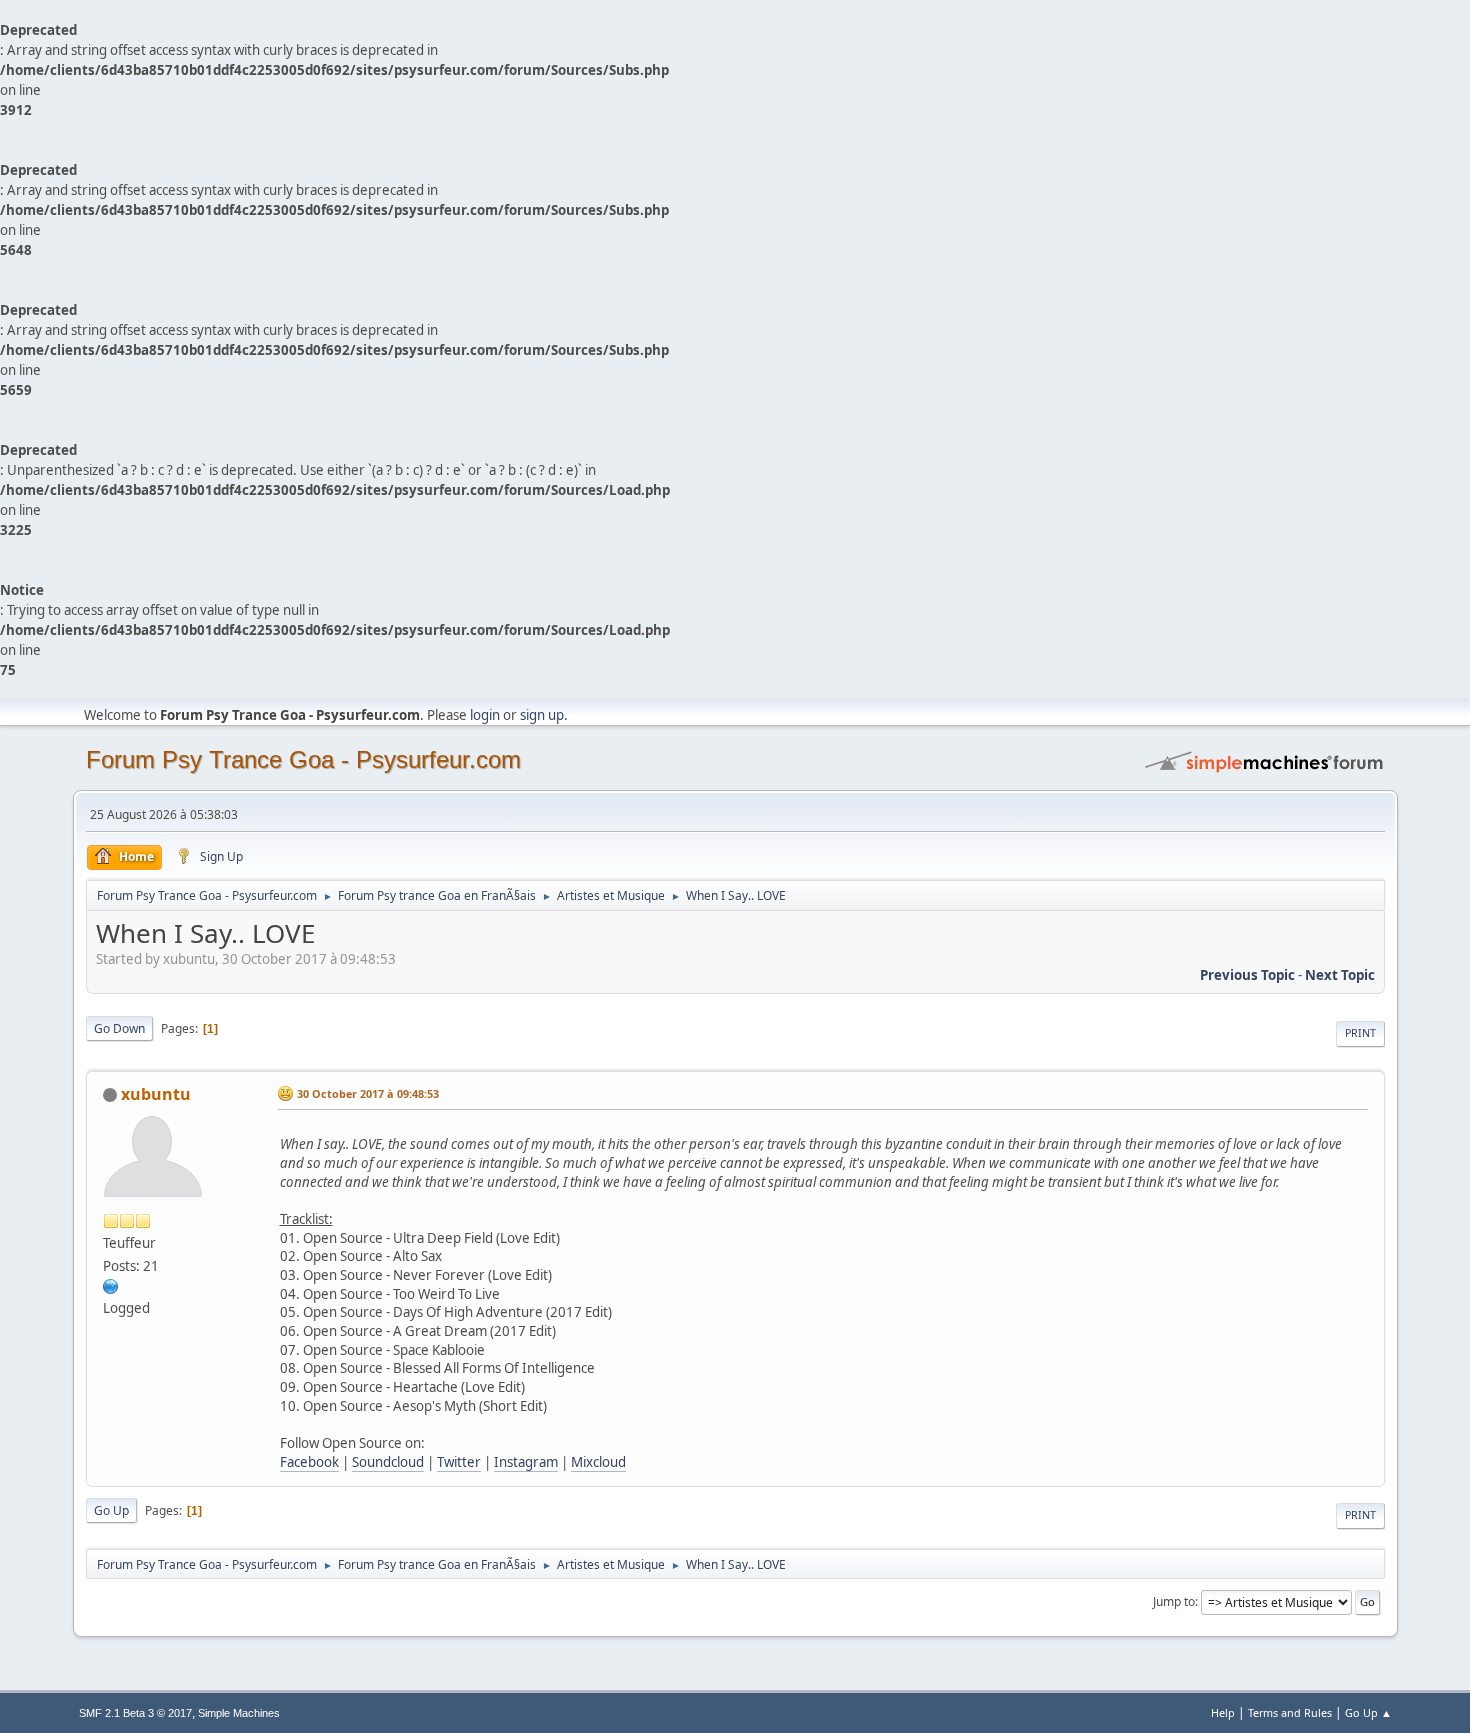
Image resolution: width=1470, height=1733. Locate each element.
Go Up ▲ (1368, 1712)
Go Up (111, 1510)
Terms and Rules (1290, 1712)
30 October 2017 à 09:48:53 (368, 1093)
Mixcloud (598, 1462)
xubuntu (156, 1094)
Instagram (526, 1462)
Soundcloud (388, 1462)
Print (1360, 1033)
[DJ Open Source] (111, 1285)
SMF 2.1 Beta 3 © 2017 (135, 1713)
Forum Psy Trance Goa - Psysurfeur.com (303, 759)
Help (1223, 1712)
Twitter (459, 1462)
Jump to (1174, 1601)
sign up (542, 715)
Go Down (119, 1028)
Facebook (309, 1462)
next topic (1340, 975)
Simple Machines (239, 1713)
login (485, 715)
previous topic (1247, 975)
